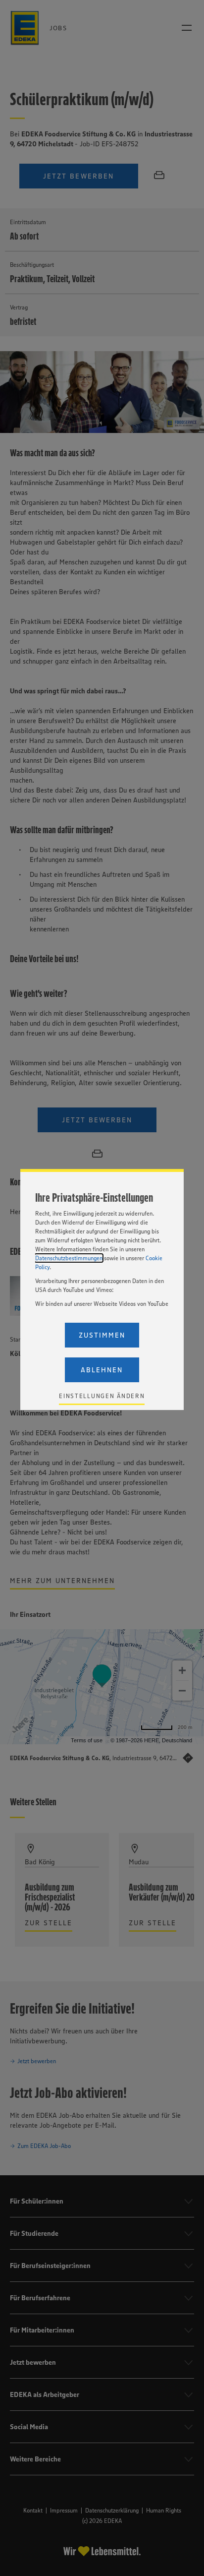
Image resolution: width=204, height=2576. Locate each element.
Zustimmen (102, 1335)
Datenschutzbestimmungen (69, 1258)
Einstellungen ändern (102, 1396)
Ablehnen (102, 1370)
